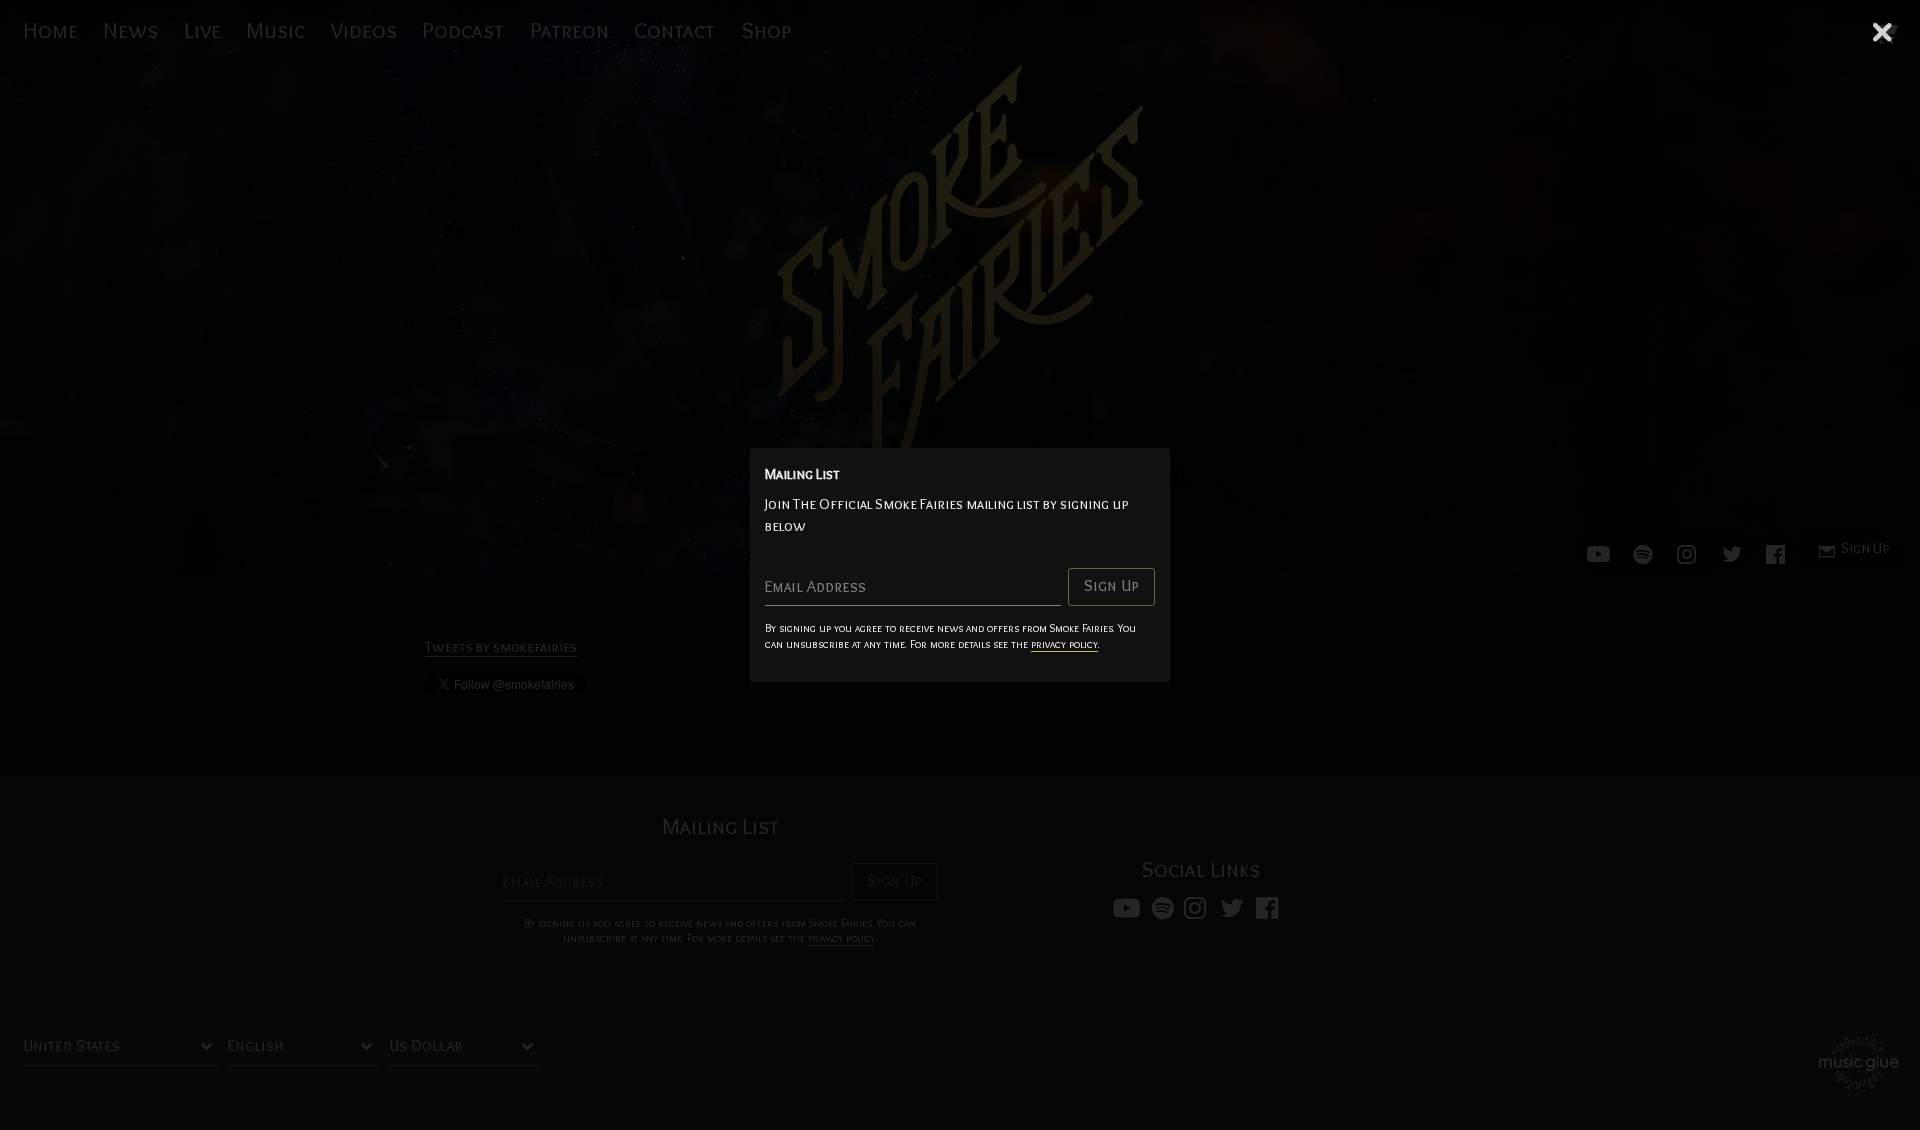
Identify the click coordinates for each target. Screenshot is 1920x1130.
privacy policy (1064, 644)
